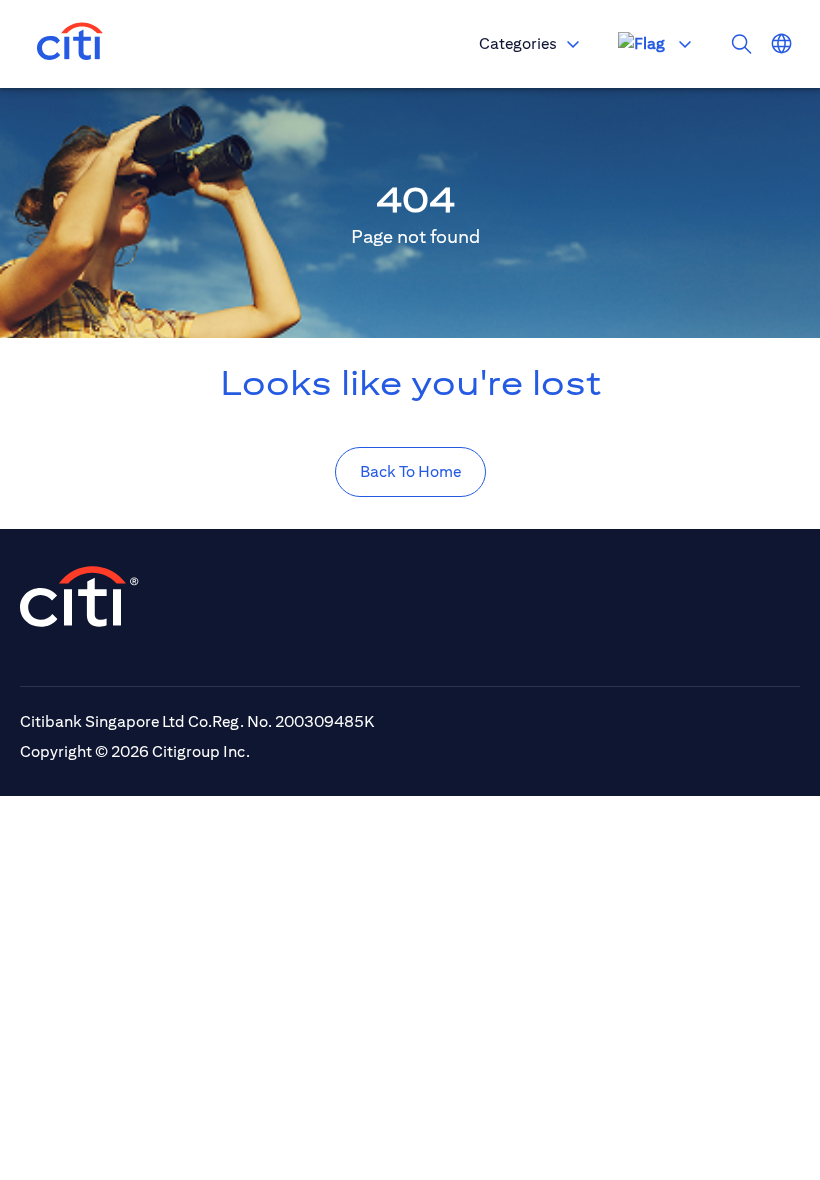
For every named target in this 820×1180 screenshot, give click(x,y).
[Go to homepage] (70, 44)
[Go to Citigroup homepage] (80, 596)
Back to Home (410, 471)
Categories (518, 43)
